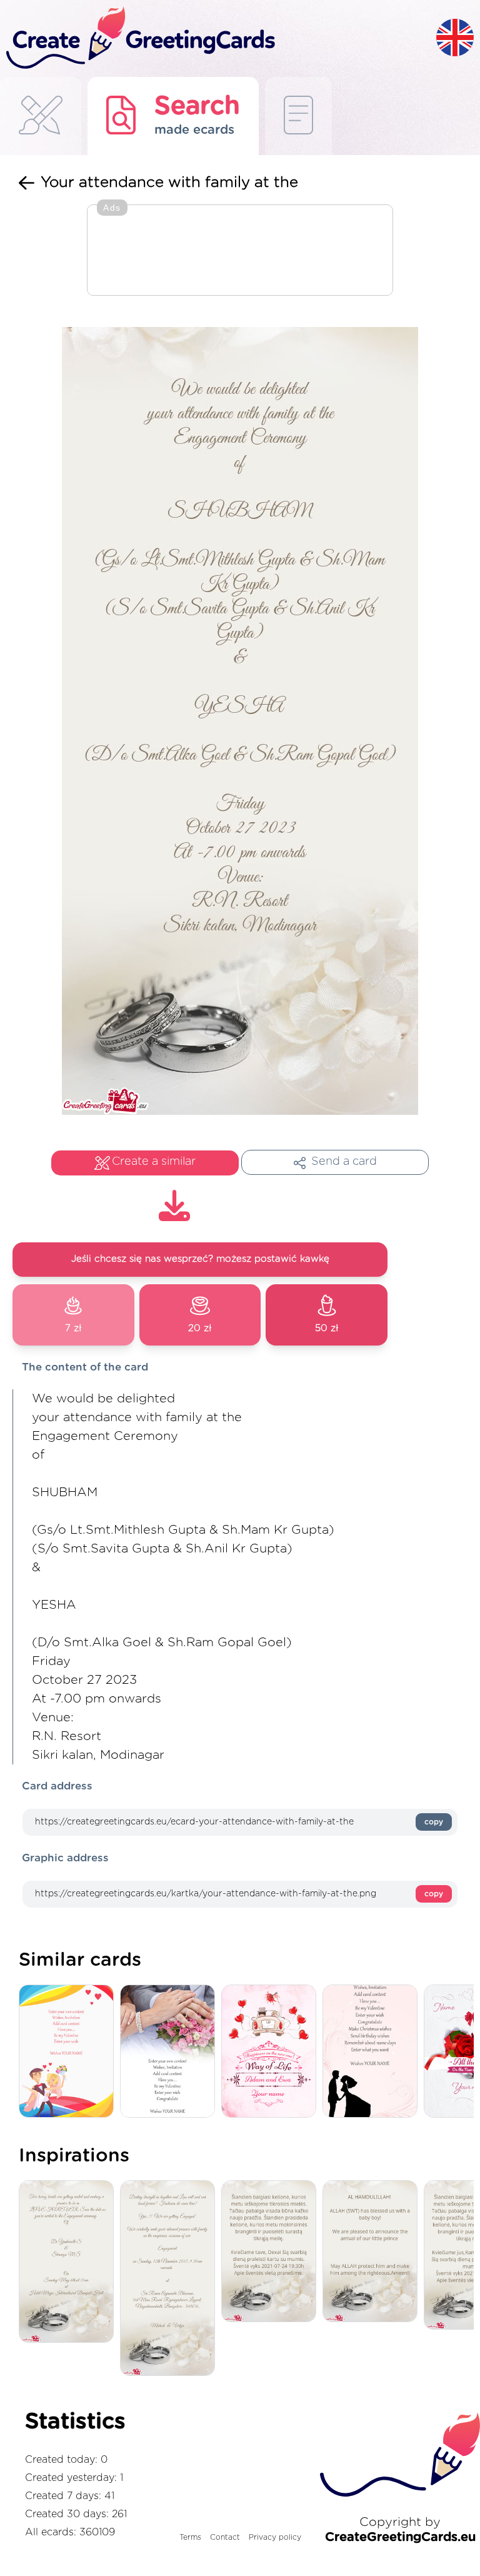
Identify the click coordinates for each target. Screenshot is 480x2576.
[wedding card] (69, 2052)
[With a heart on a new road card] (272, 2052)
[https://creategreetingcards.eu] (218, 38)
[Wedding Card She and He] (171, 2052)
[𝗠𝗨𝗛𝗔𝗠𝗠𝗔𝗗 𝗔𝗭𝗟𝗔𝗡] (373, 2252)
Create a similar (154, 1162)
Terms (190, 2537)
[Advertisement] (240, 251)
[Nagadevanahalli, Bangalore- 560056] (171, 2279)
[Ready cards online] (298, 116)
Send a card (344, 1162)
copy (434, 1822)
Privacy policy (275, 2537)
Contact (225, 2537)
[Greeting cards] (41, 116)
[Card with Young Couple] (373, 2052)
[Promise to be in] (69, 2262)
